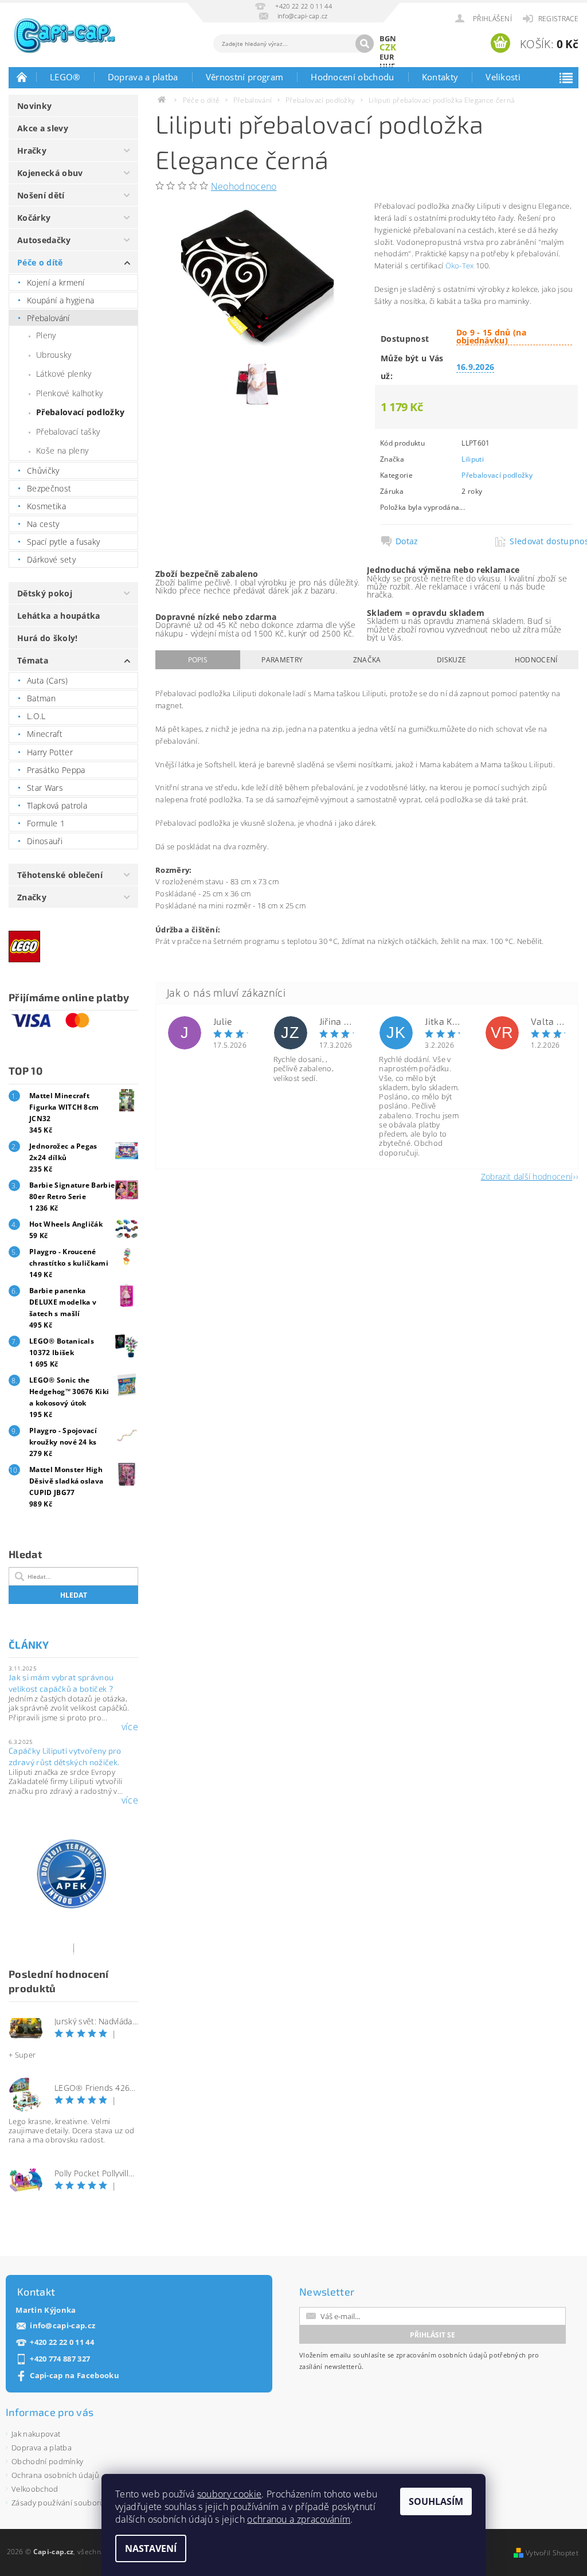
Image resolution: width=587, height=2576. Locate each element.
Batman (41, 698)
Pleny (46, 335)
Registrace (558, 19)
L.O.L (36, 716)
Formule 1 (46, 823)
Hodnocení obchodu (352, 77)
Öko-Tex (460, 266)
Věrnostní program (244, 77)
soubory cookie (229, 2494)
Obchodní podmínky (47, 2461)
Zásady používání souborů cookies (72, 2503)
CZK (388, 47)
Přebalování (48, 318)
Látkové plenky (64, 374)
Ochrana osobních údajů (55, 2475)
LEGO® (65, 77)
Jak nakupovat (36, 2434)
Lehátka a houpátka (59, 616)
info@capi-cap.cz (62, 2326)
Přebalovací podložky (80, 412)
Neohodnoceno (244, 186)
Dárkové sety (51, 559)
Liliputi (473, 459)
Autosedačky (44, 240)
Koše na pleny (62, 450)
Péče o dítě (40, 262)
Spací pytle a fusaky (63, 542)
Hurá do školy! (47, 638)
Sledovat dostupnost (541, 541)
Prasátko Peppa (56, 770)
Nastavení (151, 2548)
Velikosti (503, 77)
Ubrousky (54, 355)
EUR (387, 57)
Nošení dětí (41, 195)
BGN (388, 38)
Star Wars (45, 788)
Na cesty (43, 524)
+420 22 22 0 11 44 (62, 2342)
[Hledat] (365, 44)
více (130, 1727)
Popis (198, 660)
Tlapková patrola (57, 805)
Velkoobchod (35, 2489)
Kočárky (34, 218)
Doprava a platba (143, 77)
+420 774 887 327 (60, 2359)
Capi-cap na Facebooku (75, 2376)
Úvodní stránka (22, 77)
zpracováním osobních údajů (442, 2355)
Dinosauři (45, 841)
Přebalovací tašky (68, 432)
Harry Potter (50, 752)
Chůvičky (43, 471)
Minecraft (45, 734)
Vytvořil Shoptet (552, 2553)
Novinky (34, 106)
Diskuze (451, 660)
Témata (33, 660)
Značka (367, 660)
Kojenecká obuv (50, 173)
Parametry (282, 660)
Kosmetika (46, 506)
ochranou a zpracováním (299, 2519)
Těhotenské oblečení (60, 875)
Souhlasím (436, 2501)
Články (29, 1645)
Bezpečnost (49, 488)
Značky (32, 897)
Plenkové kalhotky (69, 393)
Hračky (32, 151)
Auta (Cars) (48, 680)
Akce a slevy (43, 128)
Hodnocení (536, 660)
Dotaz (407, 541)
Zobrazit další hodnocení (527, 1176)
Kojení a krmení (56, 282)
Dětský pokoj (45, 593)
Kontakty (440, 77)
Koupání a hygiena (60, 300)
